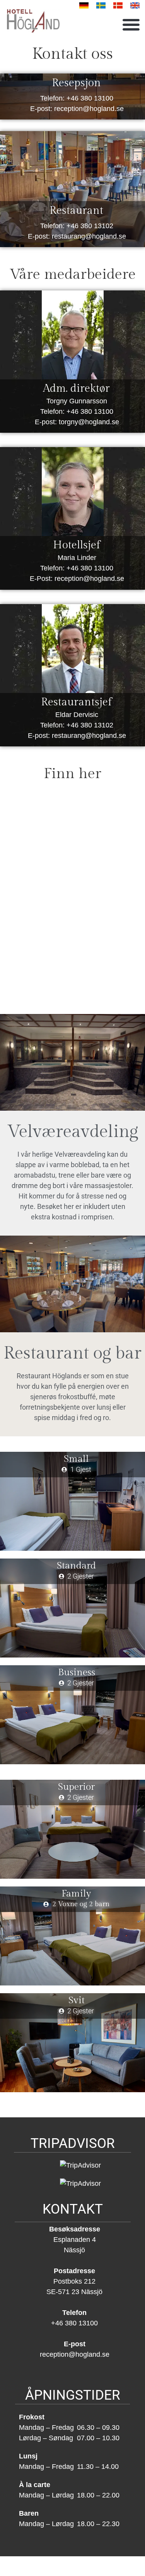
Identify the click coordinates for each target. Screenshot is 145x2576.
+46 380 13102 (90, 226)
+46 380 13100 (90, 98)
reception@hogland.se (89, 109)
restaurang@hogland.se (89, 236)
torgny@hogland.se (89, 422)
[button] (131, 24)
